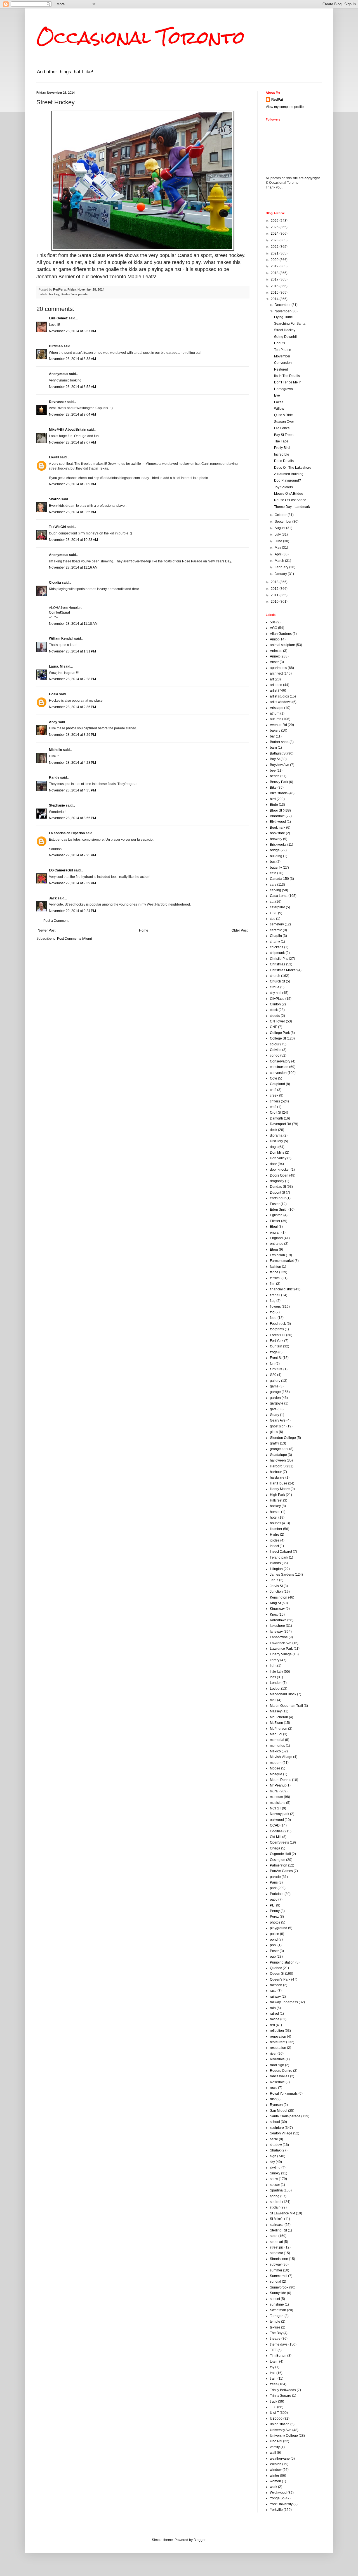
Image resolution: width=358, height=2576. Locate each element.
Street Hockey (285, 330)
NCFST (275, 1808)
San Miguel (279, 2111)
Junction (276, 1592)
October (281, 515)
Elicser (275, 1221)
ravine (275, 2019)
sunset (275, 2299)
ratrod (274, 2014)
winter (275, 2476)
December (283, 305)
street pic (277, 2247)
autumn (276, 719)
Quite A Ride (283, 415)
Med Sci (276, 1734)
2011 (275, 595)
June (279, 541)
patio (274, 1899)
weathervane (280, 2459)
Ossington (278, 1860)
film (273, 1284)
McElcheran (279, 1717)
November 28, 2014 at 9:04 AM (72, 414)
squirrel (276, 2202)
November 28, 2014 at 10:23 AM (73, 540)
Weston (276, 2464)
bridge (275, 850)
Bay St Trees (284, 435)
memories (277, 1746)
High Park (277, 1495)
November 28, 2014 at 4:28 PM (72, 763)
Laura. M (56, 666)
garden (275, 1398)
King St (275, 1603)
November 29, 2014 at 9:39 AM (72, 883)
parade (275, 1877)
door (273, 1164)
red (272, 2025)
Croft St (275, 1113)
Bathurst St (278, 753)
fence (274, 1272)
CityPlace (277, 999)
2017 (275, 279)
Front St (276, 1358)
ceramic (276, 930)
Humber (276, 1529)
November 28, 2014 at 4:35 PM (72, 790)
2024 (275, 234)
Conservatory (280, 1061)
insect (274, 1546)
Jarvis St (276, 1586)
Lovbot (275, 1689)
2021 (275, 253)
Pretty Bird (282, 448)
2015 (275, 293)
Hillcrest (276, 1500)
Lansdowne (279, 1637)
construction (279, 1067)
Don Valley (278, 1158)
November (283, 311)
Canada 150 (279, 879)
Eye (277, 395)
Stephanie (57, 805)
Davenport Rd (281, 1124)
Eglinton (276, 1215)
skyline (275, 2168)
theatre (275, 2339)
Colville (276, 1050)
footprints (277, 1329)
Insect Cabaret (281, 1552)
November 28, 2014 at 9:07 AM (72, 442)
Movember (282, 356)
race (273, 1991)
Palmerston (279, 1865)
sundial (275, 2282)
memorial (277, 1740)
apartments (278, 668)
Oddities (276, 1831)
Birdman (56, 346)
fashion (275, 1267)
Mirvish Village (281, 1757)
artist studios (279, 696)
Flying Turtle (283, 317)
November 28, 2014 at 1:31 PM (72, 651)
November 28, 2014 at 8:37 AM (72, 331)
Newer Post (47, 930)
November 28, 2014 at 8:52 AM (72, 387)
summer (276, 2270)
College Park (280, 1033)
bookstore (277, 833)
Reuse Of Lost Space (290, 500)
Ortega (275, 1848)
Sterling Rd (278, 2230)
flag (273, 1301)
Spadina (276, 2190)
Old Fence (282, 428)
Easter (275, 1204)
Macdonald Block (283, 1694)
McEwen (276, 1723)
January (281, 574)
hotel (274, 1517)
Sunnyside (278, 2293)
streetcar (276, 2253)
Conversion (283, 363)
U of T (274, 2413)
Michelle (56, 750)
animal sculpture (282, 645)
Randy (54, 777)
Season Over (284, 422)
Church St (277, 981)
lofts (273, 1677)
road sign (277, 2065)
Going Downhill (286, 337)
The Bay (276, 2333)
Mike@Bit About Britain (68, 430)
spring (275, 2196)
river (273, 2054)
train (273, 2379)
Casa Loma (279, 896)
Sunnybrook (279, 2287)
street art (276, 2242)
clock (274, 1010)
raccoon (276, 1985)
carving (275, 890)
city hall (276, 993)
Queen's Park (280, 1979)
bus (273, 862)
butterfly (276, 868)
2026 (275, 221)
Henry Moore (280, 1489)
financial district (282, 1289)
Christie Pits (279, 959)
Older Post (240, 930)
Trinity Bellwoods (283, 2390)
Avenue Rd (278, 725)
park (273, 1888)
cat (272, 902)
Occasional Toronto (141, 37)
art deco (276, 685)
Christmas (278, 964)
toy (272, 2367)
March (280, 561)
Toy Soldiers (283, 487)
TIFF (273, 2350)
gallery (275, 1381)
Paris (274, 1882)
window (276, 2470)
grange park (279, 1449)
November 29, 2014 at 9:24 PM (72, 911)
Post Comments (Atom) (75, 939)
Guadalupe (278, 1455)
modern (276, 1763)
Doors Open (279, 1175)
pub (273, 1957)
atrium (275, 713)
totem (274, 2361)
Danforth (276, 1118)
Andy (53, 722)
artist (274, 690)
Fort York (277, 1341)
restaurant (278, 2042)
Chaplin (276, 936)
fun (272, 1364)
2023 (275, 240)
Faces (279, 402)
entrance (277, 1244)
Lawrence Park (281, 1649)
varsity (275, 2447)
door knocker (280, 1170)
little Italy (276, 1672)
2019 (275, 266)
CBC (274, 913)
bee (273, 770)
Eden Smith (279, 1210)
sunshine (277, 2304)
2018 (275, 273)
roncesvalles (280, 2076)
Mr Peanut (278, 1785)
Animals (276, 651)
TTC (273, 2407)
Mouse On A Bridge (289, 494)
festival (275, 1278)
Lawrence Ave (281, 1643)
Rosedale (277, 2082)
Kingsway (277, 1609)
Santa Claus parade (74, 294)
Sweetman (278, 2310)
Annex (275, 656)
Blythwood (278, 822)
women (275, 2481)
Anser (274, 662)
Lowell (54, 457)
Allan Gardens (281, 634)
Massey (276, 1711)
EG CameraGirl (61, 870)
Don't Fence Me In (288, 382)
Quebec (276, 1968)
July (278, 534)
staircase (277, 2225)
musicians (278, 1803)
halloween (278, 1460)
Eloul (274, 1227)
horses (275, 1512)
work (274, 2487)
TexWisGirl (57, 527)
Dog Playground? (288, 480)
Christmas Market (283, 970)
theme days (279, 2344)
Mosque (276, 1774)
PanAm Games (281, 1871)
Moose (275, 1768)
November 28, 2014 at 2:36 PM (72, 707)
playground (279, 1928)
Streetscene (279, 2259)
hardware (277, 1477)
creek (274, 1095)
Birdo (274, 805)
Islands (275, 1563)
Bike (273, 788)
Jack (53, 898)
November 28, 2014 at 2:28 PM (72, 679)
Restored (281, 369)
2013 (275, 582)
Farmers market (282, 1261)
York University (281, 2504)
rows (274, 2088)
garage (275, 1392)
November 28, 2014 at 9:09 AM (72, 484)
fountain (276, 1346)
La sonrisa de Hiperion (67, 833)
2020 (275, 260)
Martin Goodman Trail (286, 1706)
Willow (279, 409)
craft (273, 1090)
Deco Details (284, 461)
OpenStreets (279, 1842)
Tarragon (277, 2316)
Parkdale (277, 1894)
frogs (274, 1352)
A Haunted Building (289, 474)
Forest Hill (278, 1335)
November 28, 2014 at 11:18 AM (73, 624)
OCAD (275, 1825)
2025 (275, 227)
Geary (275, 1415)
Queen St (277, 1974)
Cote (274, 1078)
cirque (275, 987)
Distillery (276, 1141)
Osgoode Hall (280, 1854)
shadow (276, 2145)
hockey (54, 294)
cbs (273, 919)
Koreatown (278, 1620)
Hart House (279, 1483)
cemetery (277, 924)
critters (275, 1101)
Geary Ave (278, 1420)
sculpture (277, 2128)
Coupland (277, 1084)
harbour (276, 1472)
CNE (274, 1027)
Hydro (275, 1535)
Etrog (274, 1250)
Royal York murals (284, 2094)
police (275, 1934)
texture (275, 2327)
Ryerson (276, 2105)
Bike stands (279, 793)
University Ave (281, 2430)
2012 (275, 589)
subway (276, 2264)
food (273, 1318)
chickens (277, 947)
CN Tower (277, 1021)
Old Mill (276, 1837)
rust (273, 2099)
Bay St (275, 759)
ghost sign (278, 1426)
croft (273, 1107)
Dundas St (278, 1187)
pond (274, 1939)
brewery (276, 839)
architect (276, 673)
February (282, 567)
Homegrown (283, 389)
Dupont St (277, 1192)
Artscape (277, 708)
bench (275, 776)
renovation (278, 2037)
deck (274, 1130)
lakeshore (277, 1626)
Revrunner (57, 402)
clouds (275, 1016)
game (274, 1386)
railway (275, 1997)
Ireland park (279, 1557)
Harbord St (278, 1466)
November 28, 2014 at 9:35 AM (72, 512)
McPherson (279, 1729)
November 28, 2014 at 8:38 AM (72, 359)
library (275, 1660)
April (279, 554)
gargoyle (277, 1403)
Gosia (54, 694)
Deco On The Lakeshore (293, 468)
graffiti (275, 1443)
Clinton (275, 1004)
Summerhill (279, 2276)
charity (275, 942)
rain (273, 2008)
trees (274, 2384)
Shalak (275, 2150)
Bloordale (277, 816)
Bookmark (278, 828)
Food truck (278, 1324)
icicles (275, 1540)
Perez (274, 1917)
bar (272, 736)
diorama (276, 1135)
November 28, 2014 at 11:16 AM (73, 567)
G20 (273, 1375)
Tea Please (283, 350)
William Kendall (61, 638)
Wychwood (278, 2493)
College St (278, 1038)
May (278, 548)
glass (274, 1432)
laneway (276, 1632)
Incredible (282, 454)
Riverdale (277, 2059)
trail (273, 2373)
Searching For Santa (290, 324)
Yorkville (276, 2510)
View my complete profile (285, 107)
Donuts (280, 343)
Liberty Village (281, 1654)
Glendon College (283, 1438)
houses (275, 1523)
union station (280, 2424)
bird (273, 799)
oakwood (277, 1820)
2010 (275, 602)
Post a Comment (56, 921)
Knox (274, 1615)
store (274, 2236)
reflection (277, 2031)
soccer (275, 2185)
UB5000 (276, 2419)
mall (273, 1700)
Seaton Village (281, 2133)
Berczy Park (279, 782)
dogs (274, 1147)
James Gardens (282, 1575)
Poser (274, 1951)
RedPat (277, 100)
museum (276, 1797)
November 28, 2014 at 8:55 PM (72, 818)
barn (273, 748)
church (275, 976)
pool (273, 1945)
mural (274, 1791)
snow (274, 2179)
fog (272, 1312)
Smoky (275, 2173)
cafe (273, 873)
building (276, 856)
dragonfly (277, 1181)
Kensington (279, 1597)
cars (273, 885)
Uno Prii (276, 2441)
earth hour (278, 1198)
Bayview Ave (280, 765)
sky (272, 2162)
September (283, 522)
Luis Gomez (58, 318)
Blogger (199, 2540)
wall (273, 2453)
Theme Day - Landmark (292, 507)
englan (275, 1232)
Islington (276, 1569)
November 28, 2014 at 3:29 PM (72, 735)
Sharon (55, 499)
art (272, 679)
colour (275, 1044)
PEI (273, 1905)
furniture (276, 1369)
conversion (278, 1073)
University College (284, 2436)
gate (273, 1409)
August (280, 528)
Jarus (274, 1580)
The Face (281, 441)
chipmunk (277, 953)
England (276, 1238)
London (276, 1683)
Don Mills (277, 1153)
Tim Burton (278, 2356)
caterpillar (277, 907)
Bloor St (276, 810)
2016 (275, 286)
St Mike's (277, 2219)
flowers (275, 1307)
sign (273, 2156)
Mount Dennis (281, 1780)
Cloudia (55, 583)
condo (275, 1055)
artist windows (281, 702)
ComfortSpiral (59, 612)
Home (144, 930)
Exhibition (277, 1255)
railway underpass (284, 2002)
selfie (274, 2139)
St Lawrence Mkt (282, 2213)
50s (273, 622)
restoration (278, 2048)
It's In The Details (287, 376)
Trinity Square (281, 2396)
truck (274, 2401)
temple (275, 2322)
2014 (275, 299)
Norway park (280, 1814)
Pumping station (282, 1962)
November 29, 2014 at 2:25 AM (72, 855)
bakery (275, 730)
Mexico (275, 1751)
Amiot (274, 639)
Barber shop (279, 742)
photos (275, 1922)
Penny (275, 1911)
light (273, 1666)
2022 (275, 247)
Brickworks (278, 845)
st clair (275, 2207)
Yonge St (277, 2498)
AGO (274, 628)
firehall (275, 1295)
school (275, 2122)
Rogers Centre (281, 2071)
